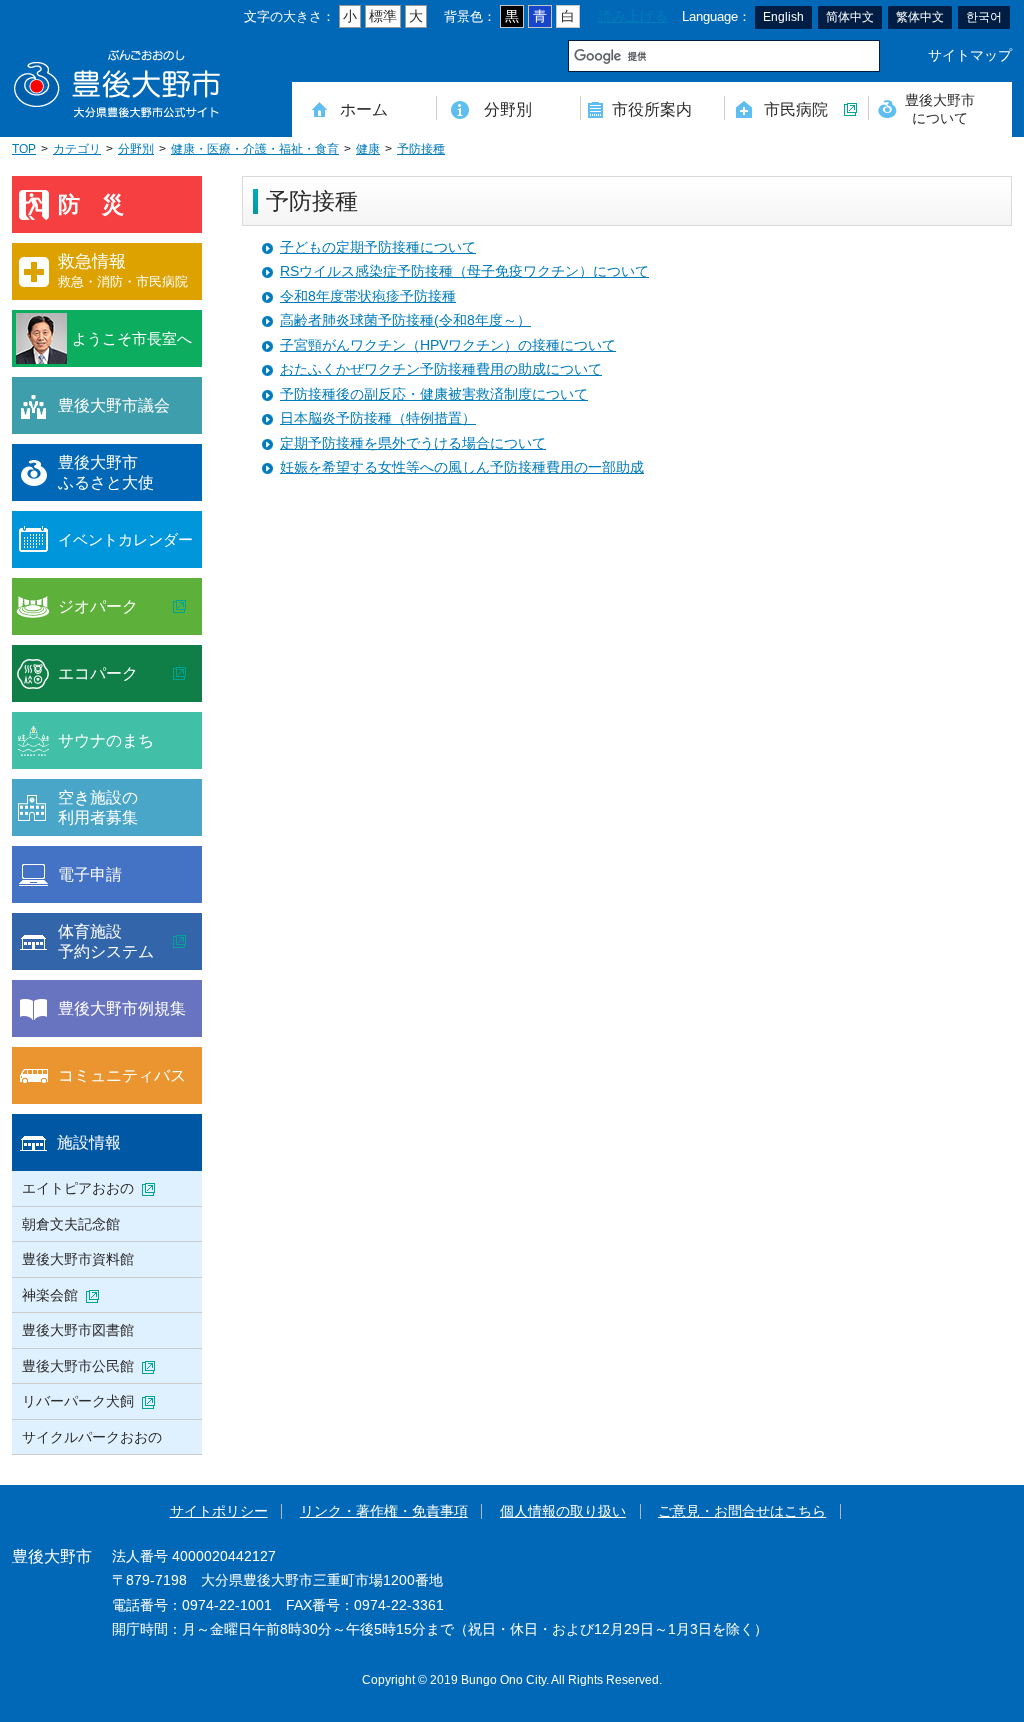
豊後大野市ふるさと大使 (106, 472)
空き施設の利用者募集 (98, 807)
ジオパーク (98, 606)
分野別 (508, 109)
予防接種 (421, 149)
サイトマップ (970, 55)
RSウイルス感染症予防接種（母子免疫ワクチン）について (464, 271)
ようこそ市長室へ (132, 338)
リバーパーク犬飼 (78, 1401)
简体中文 (850, 17)
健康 (368, 149)
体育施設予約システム (106, 941)
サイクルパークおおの (92, 1437)
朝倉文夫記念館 (71, 1224)
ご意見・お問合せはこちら (742, 1511)
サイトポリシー (219, 1511)
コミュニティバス (122, 1075)
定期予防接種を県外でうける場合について (413, 443)
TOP (24, 149)
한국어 (984, 17)
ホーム (364, 109)
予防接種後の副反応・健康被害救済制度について (434, 394)
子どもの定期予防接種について (378, 247)
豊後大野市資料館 (78, 1259)
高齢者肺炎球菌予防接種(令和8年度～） (405, 320)
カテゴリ (77, 149)
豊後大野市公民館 (78, 1366)
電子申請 (90, 874)
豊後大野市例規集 (122, 1008)
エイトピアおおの (78, 1188)
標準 (383, 16)
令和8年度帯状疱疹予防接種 (368, 296)
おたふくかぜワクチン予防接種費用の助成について (441, 369)
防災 (102, 204)
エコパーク (98, 673)
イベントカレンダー (125, 539)
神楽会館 (50, 1295)
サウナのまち (106, 740)
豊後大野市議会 (114, 405)
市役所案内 (652, 109)
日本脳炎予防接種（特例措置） (378, 418)
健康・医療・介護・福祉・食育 (255, 149)
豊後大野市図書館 (78, 1330)
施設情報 (89, 1142)
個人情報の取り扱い (563, 1511)
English (783, 17)
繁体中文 (920, 17)
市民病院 (796, 109)
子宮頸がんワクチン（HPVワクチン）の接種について (448, 345)
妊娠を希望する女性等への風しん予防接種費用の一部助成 (462, 467)
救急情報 (123, 270)
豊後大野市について (940, 108)
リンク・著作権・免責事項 (384, 1511)
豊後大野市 (117, 84)
